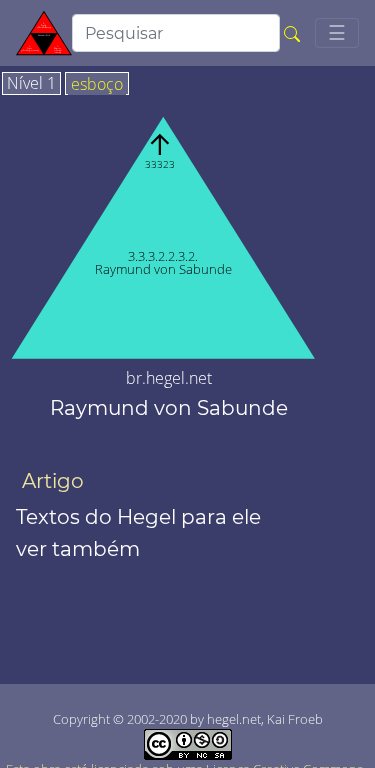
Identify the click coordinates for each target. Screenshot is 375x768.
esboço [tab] (97, 85)
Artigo (53, 481)
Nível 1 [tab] (31, 84)
